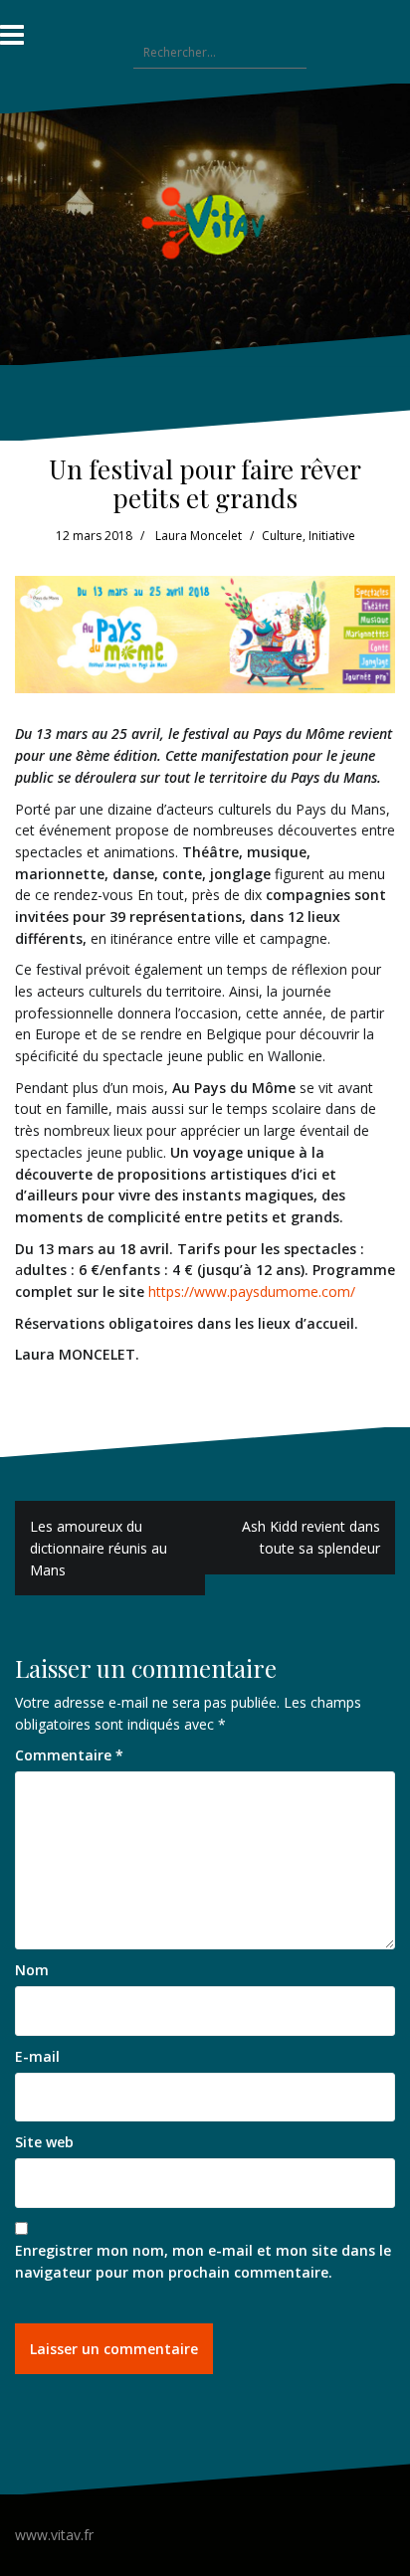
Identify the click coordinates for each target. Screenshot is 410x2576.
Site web (44, 2142)
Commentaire (69, 1755)
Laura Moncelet (199, 536)
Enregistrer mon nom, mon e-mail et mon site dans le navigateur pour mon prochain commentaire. (203, 2261)
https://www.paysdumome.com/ (252, 1291)
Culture (282, 536)
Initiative (332, 536)
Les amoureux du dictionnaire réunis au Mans (99, 1548)
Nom (32, 1970)
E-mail (37, 2056)
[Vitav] (205, 222)
